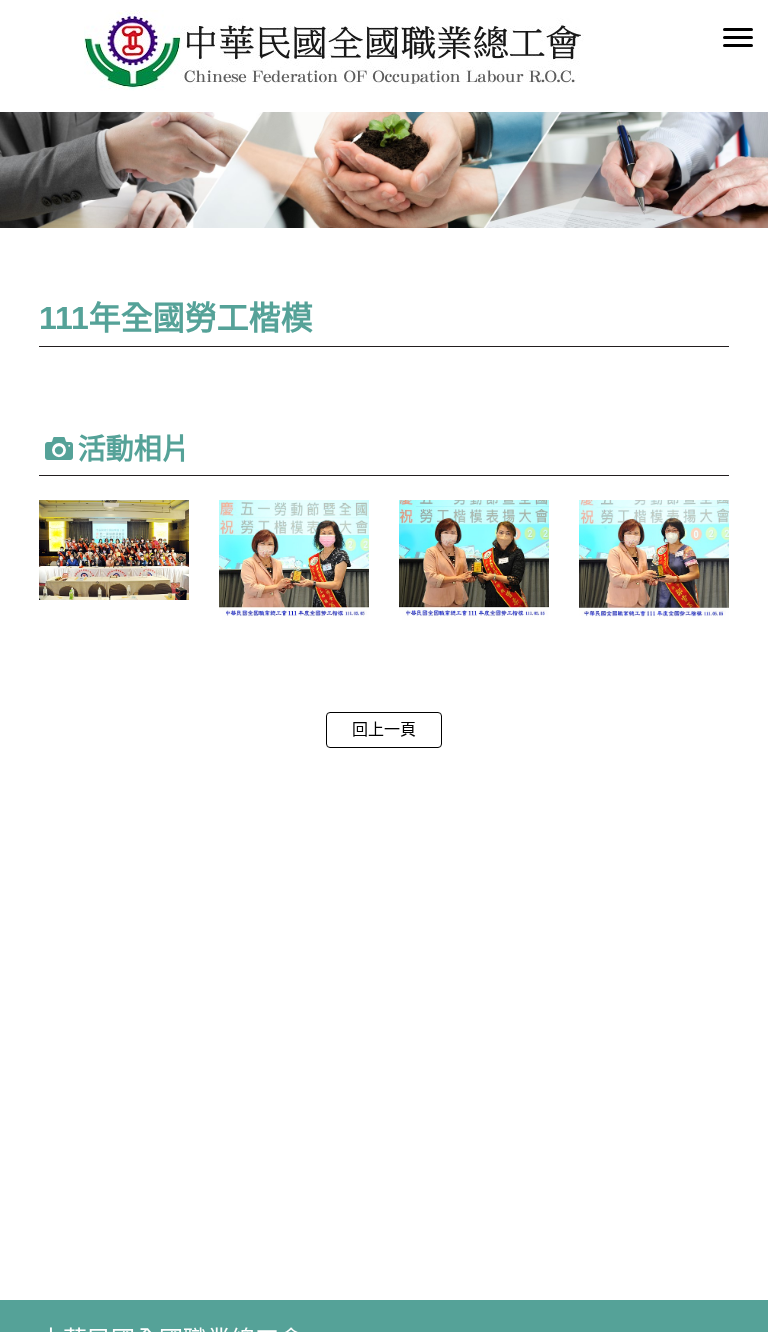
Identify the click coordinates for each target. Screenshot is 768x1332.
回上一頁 (384, 729)
